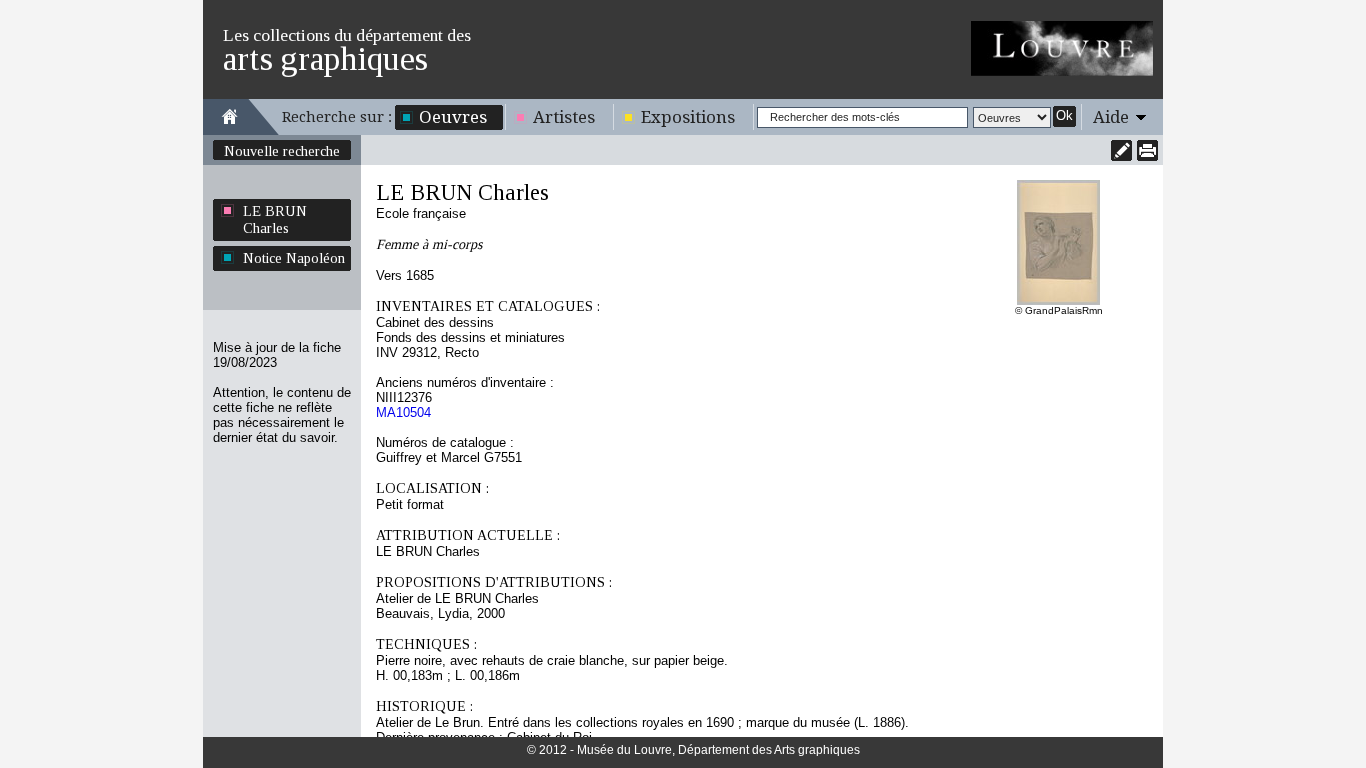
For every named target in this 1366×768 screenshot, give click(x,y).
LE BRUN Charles (275, 219)
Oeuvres (453, 117)
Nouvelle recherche (282, 151)
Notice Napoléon (294, 258)
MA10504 (403, 412)
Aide (1111, 117)
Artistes (564, 117)
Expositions (688, 117)
